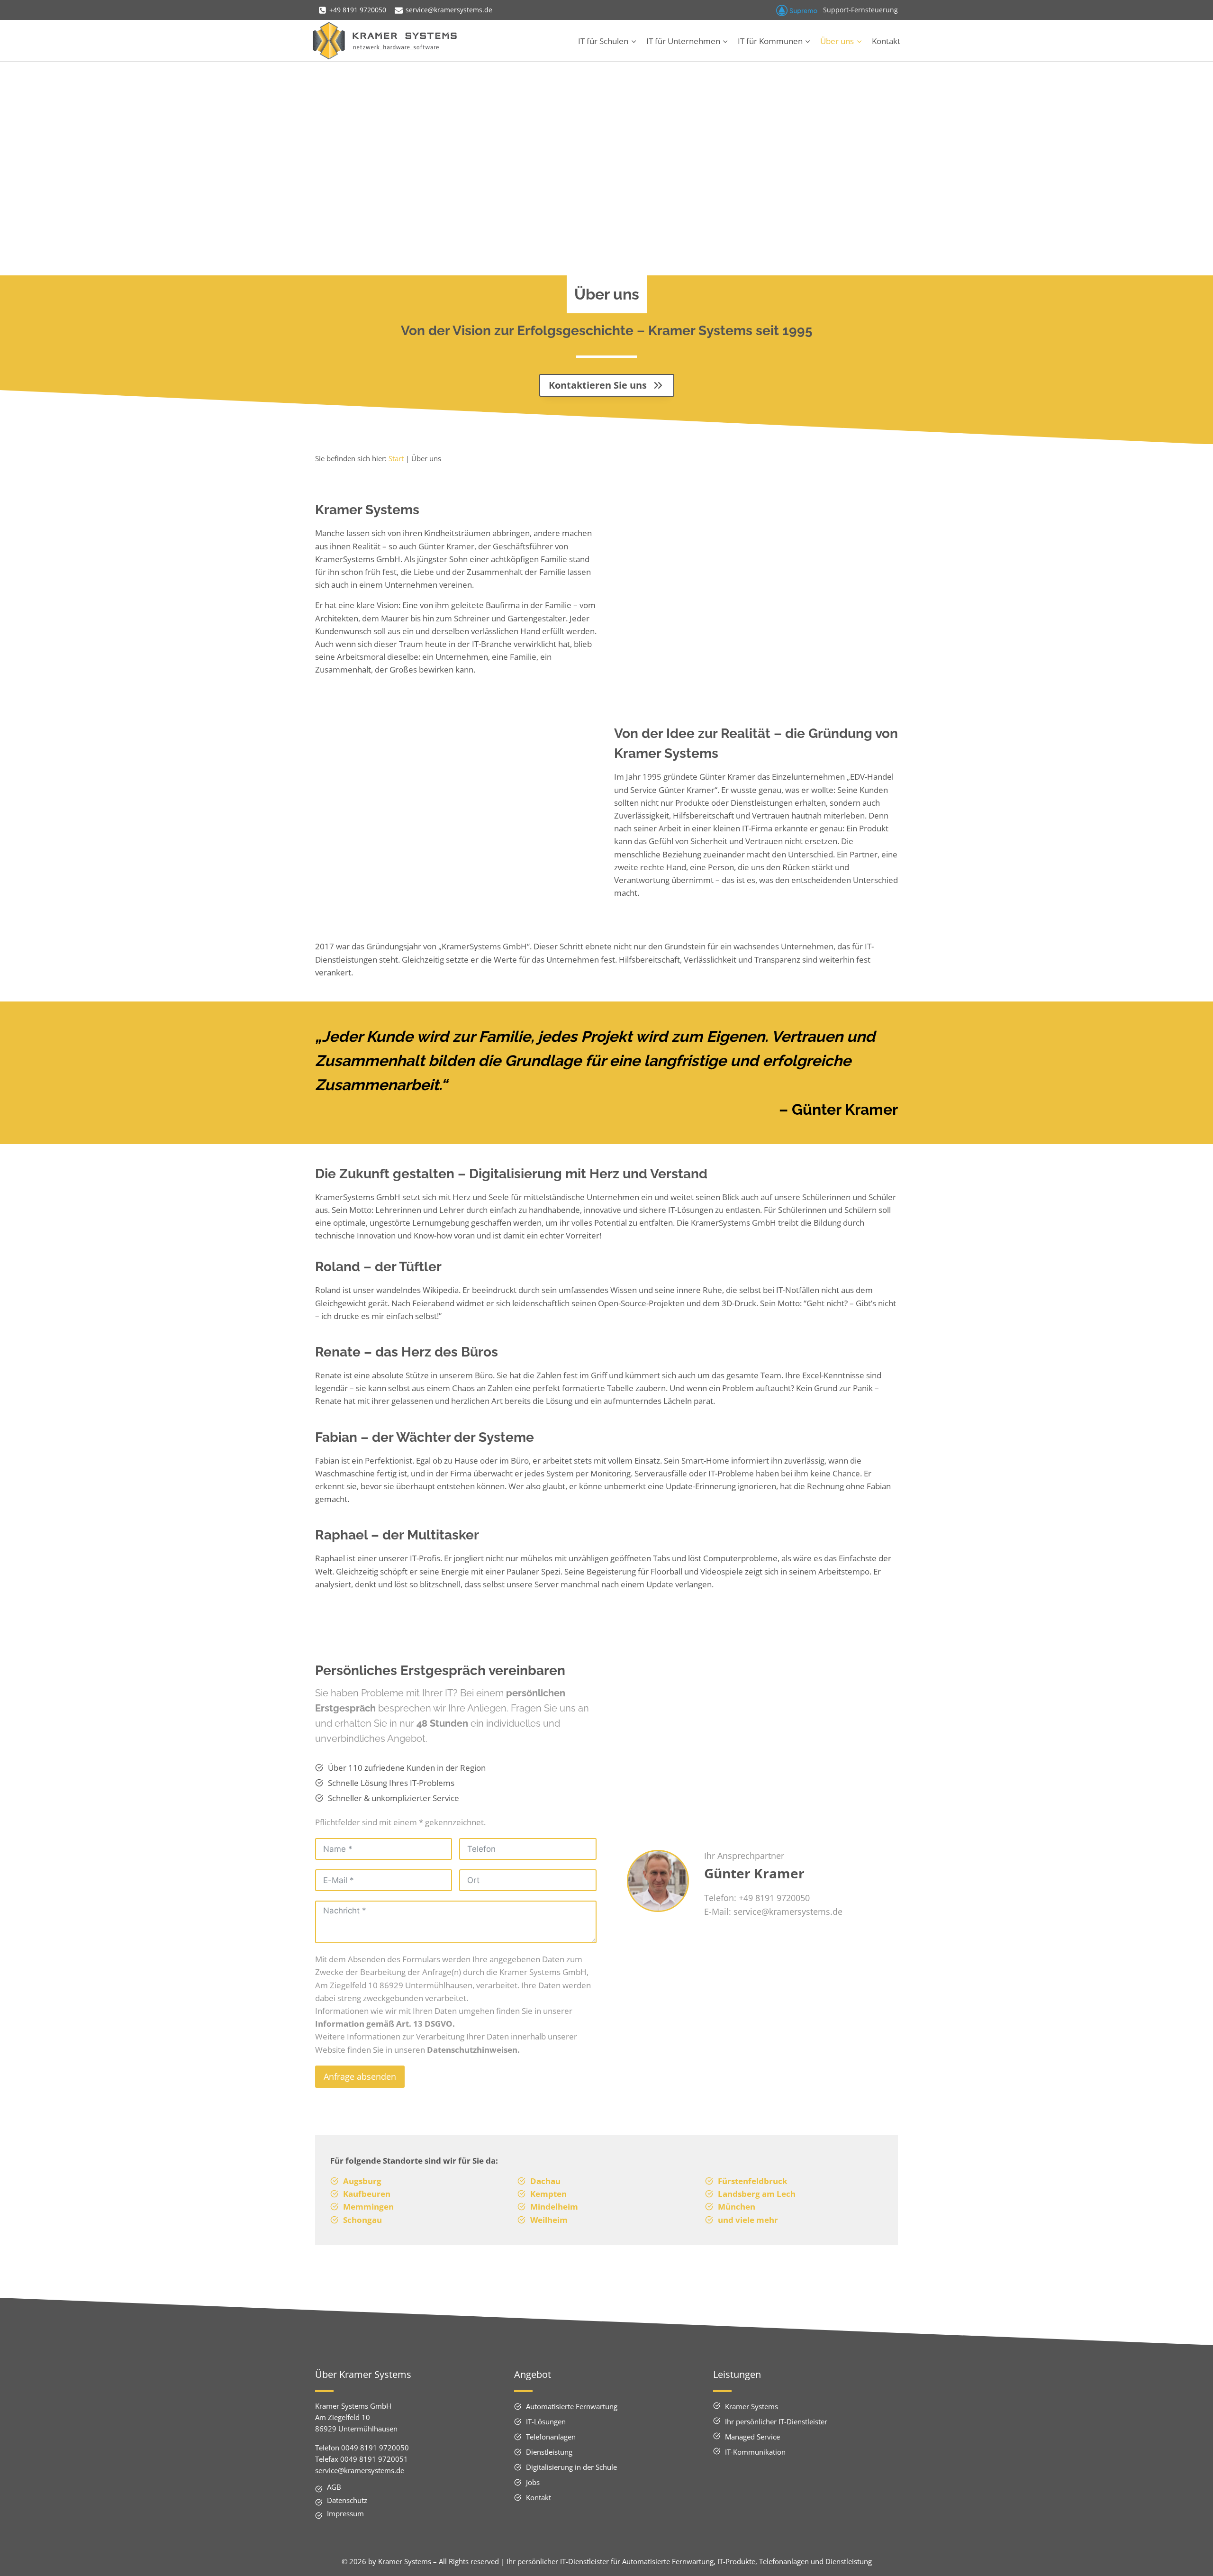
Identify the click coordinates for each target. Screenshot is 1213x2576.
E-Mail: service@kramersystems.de (773, 1912)
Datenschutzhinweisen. (473, 2050)
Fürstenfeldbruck (753, 2181)
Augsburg (362, 2181)
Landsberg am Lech (757, 2194)
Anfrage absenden (360, 2076)
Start (396, 458)
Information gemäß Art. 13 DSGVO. (385, 2024)
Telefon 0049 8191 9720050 (362, 2448)
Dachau (545, 2181)
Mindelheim (554, 2207)
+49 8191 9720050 (774, 1898)
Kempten (548, 2194)
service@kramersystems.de (360, 2470)
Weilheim (549, 2220)
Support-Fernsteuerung (860, 10)
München (737, 2207)
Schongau (362, 2220)
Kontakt (886, 41)
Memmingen (368, 2207)
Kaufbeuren (367, 2194)
